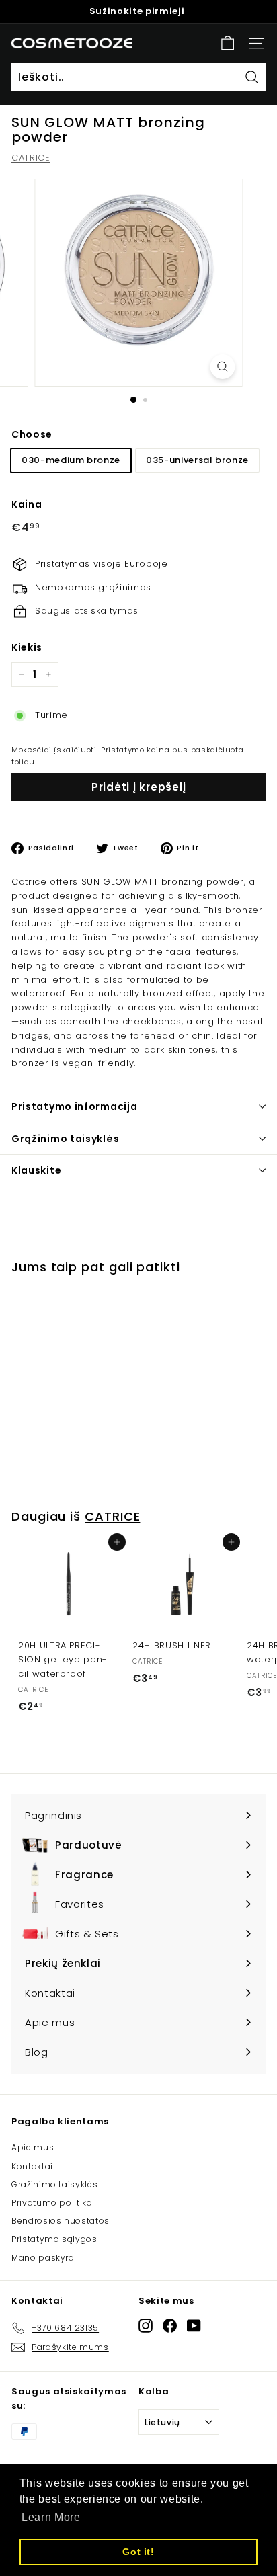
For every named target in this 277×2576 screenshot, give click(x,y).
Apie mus (33, 2147)
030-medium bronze (71, 460)
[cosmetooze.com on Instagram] (146, 2326)
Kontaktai (32, 2166)
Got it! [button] (138, 2552)
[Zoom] (223, 367)
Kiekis (27, 647)
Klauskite (36, 1170)
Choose (32, 434)
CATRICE (31, 158)
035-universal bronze (197, 460)
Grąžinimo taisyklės (65, 1139)
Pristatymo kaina (135, 750)
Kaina (27, 504)
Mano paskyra (43, 2258)
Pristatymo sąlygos (54, 2239)
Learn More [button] (51, 2517)
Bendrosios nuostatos (61, 2221)
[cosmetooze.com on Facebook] (170, 2326)
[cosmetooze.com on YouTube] (194, 2326)
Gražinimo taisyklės (54, 2184)
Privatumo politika (52, 2203)
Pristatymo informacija (74, 1106)
